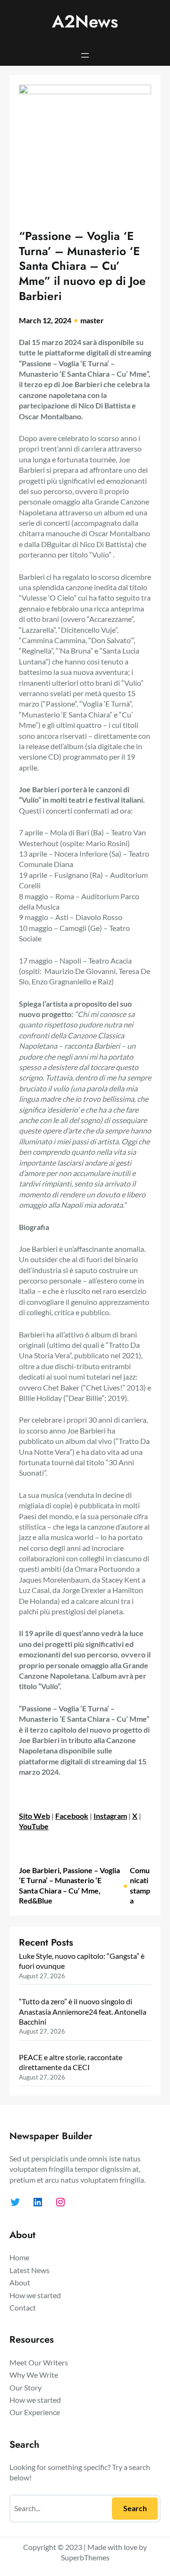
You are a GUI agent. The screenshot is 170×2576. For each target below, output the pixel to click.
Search (135, 2508)
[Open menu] (85, 55)
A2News (85, 22)
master (92, 320)
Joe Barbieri (39, 1870)
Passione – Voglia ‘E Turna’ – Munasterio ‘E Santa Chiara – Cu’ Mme (69, 1880)
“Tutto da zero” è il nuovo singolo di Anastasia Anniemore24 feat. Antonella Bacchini (83, 2011)
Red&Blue (36, 1900)
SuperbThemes (85, 2557)
